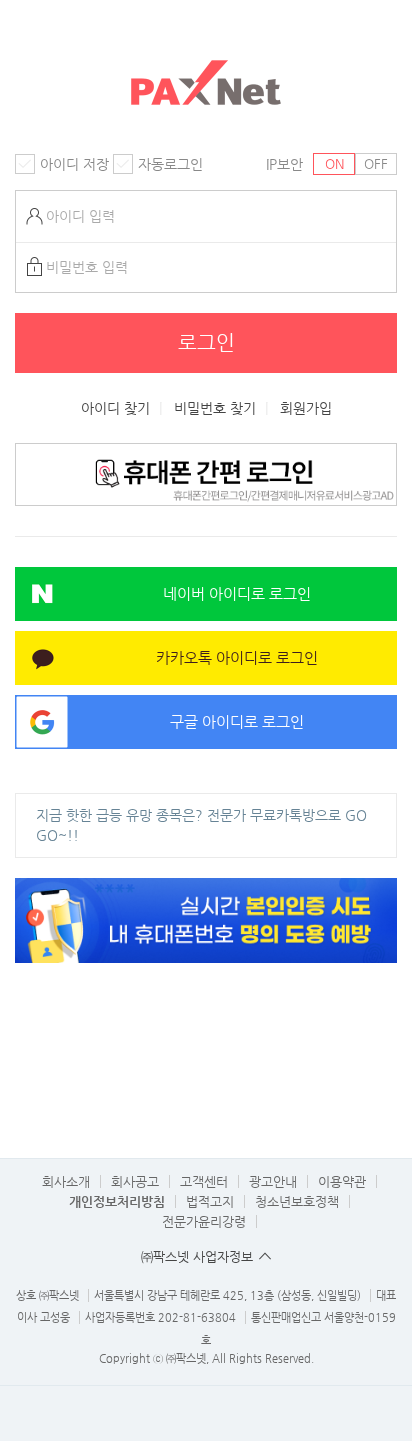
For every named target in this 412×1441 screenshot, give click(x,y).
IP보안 (284, 164)
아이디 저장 (74, 164)
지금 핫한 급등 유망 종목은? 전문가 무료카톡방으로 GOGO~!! (201, 825)
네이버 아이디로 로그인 (237, 593)
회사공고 (135, 1181)
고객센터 (204, 1181)
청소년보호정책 (297, 1201)
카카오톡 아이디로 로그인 (237, 657)
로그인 (206, 342)
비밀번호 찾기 (215, 408)
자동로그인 (170, 164)
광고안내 (273, 1181)
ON (334, 163)
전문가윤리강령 (204, 1221)
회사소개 (66, 1181)
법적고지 (210, 1201)
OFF (376, 163)
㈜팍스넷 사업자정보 (197, 1256)
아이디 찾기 (115, 408)
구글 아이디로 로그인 (237, 721)
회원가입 (306, 408)
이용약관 (342, 1181)
